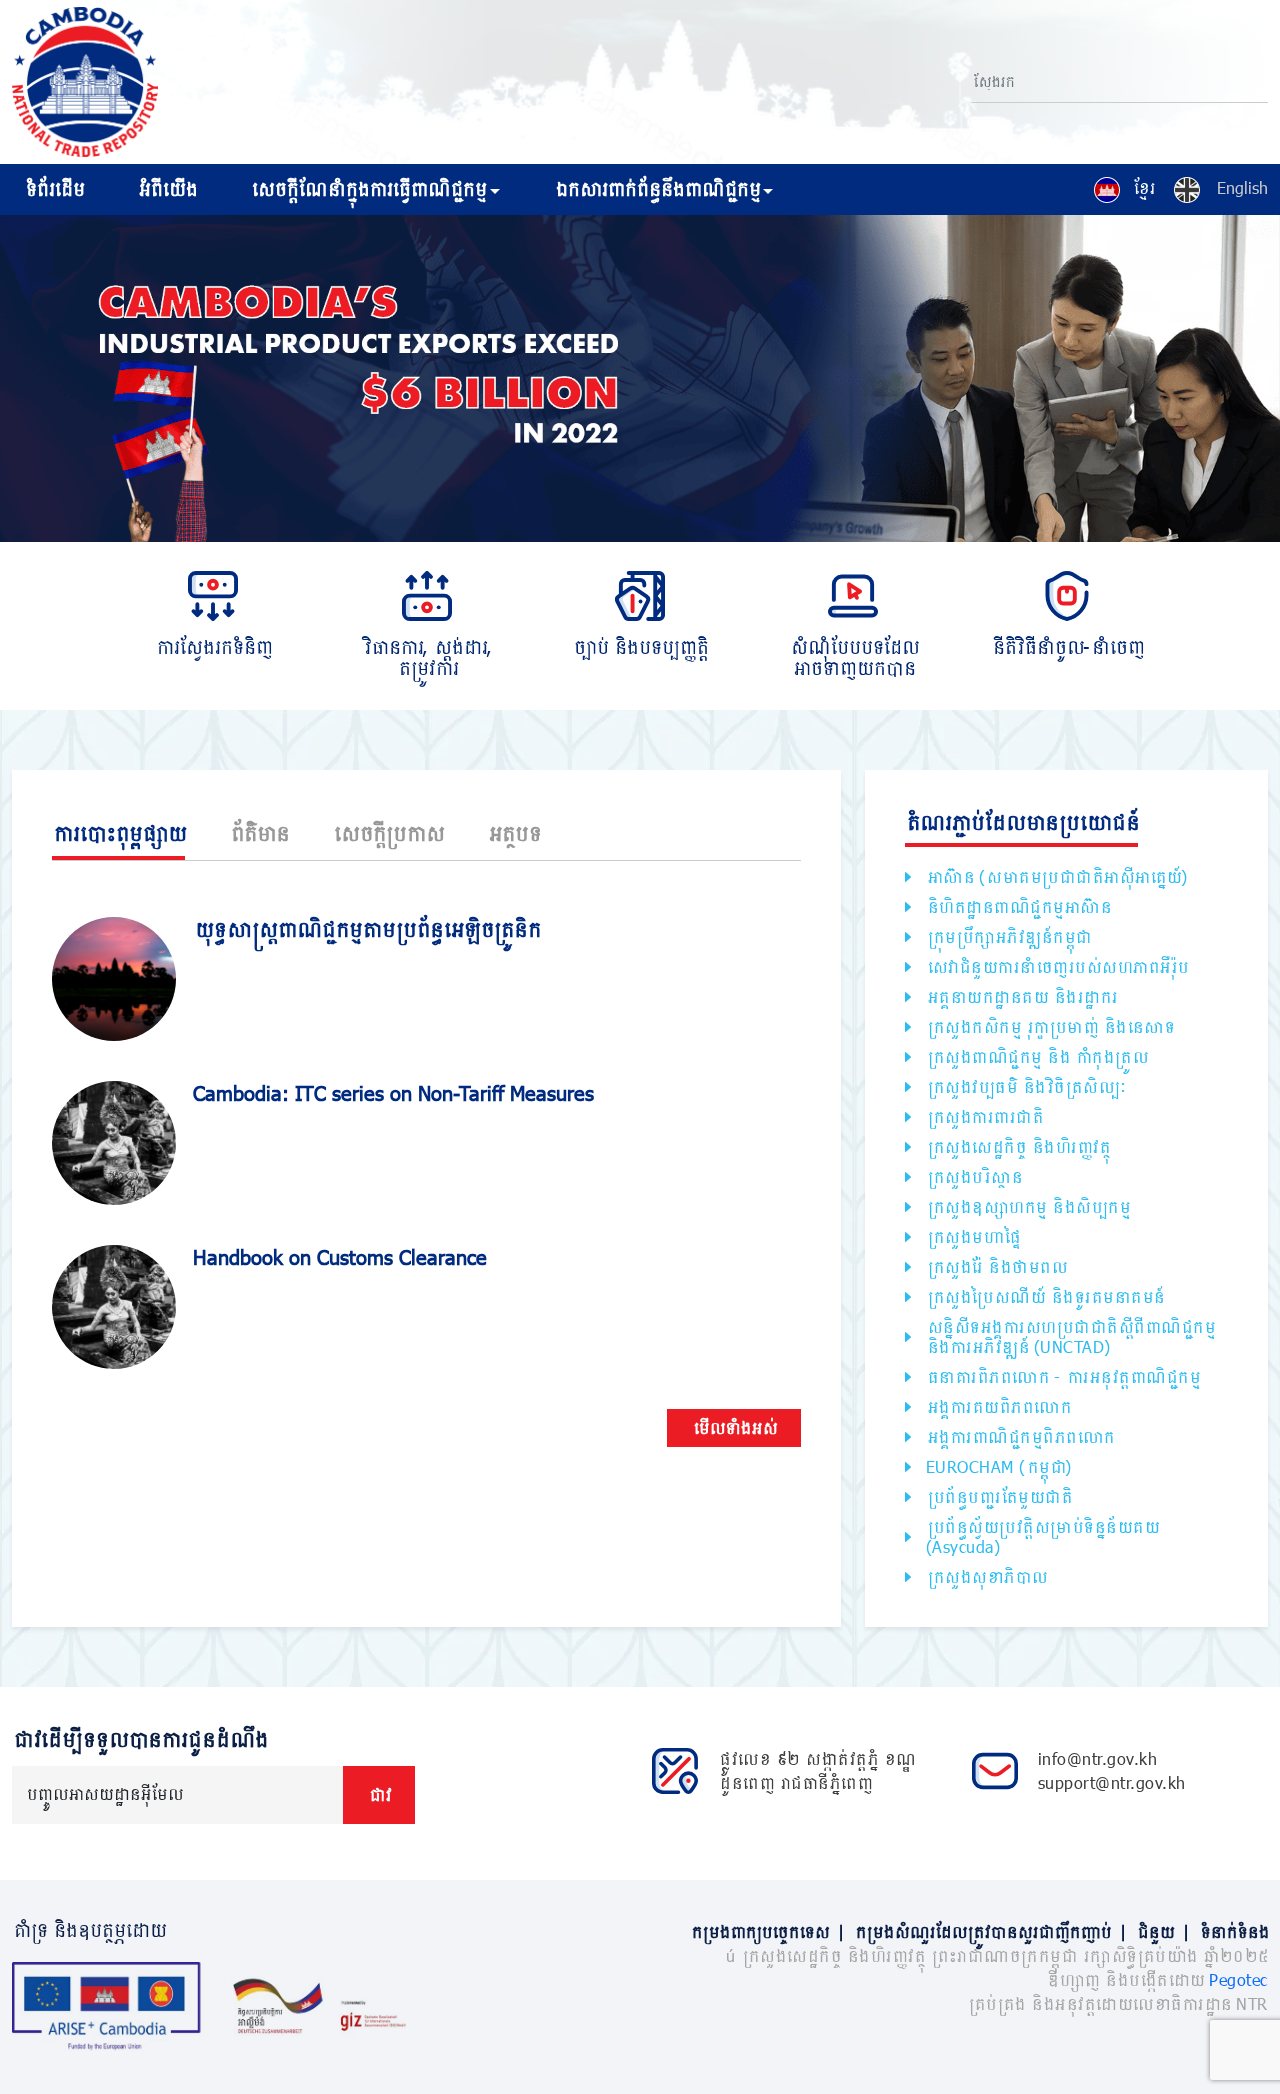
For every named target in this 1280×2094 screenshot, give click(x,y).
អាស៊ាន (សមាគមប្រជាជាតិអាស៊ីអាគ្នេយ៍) (1057, 876)
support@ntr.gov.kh (1112, 1782)
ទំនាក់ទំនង (1233, 1931)
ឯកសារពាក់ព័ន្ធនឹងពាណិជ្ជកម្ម (656, 189)
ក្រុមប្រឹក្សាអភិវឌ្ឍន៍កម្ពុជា (1008, 936)
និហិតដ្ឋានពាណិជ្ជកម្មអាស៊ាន (1018, 906)
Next (1270, 382)
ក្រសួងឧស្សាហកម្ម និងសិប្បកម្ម (1028, 1206)
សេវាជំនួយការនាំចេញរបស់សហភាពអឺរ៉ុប (1057, 966)
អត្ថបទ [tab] (513, 833)
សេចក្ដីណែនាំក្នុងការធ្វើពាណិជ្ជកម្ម (367, 189)
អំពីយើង (166, 189)
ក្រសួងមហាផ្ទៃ (973, 1236)
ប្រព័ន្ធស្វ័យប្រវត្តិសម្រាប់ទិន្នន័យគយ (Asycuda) (1042, 1536)
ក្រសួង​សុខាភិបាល (986, 1576)
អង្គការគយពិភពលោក (998, 1406)
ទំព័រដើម (53, 189)
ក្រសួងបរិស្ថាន (974, 1176)
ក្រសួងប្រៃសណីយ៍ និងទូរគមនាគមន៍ (1045, 1296)
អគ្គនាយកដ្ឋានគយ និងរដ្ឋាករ (1021, 996)
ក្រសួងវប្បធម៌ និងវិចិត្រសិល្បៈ (1025, 1086)
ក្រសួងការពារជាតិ (984, 1116)
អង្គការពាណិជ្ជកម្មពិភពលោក (1020, 1436)
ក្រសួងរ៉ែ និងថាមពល (996, 1266)
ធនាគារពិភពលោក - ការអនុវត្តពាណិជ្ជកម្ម (1063, 1376)
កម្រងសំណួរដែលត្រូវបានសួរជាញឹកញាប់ (990, 1931)
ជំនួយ (1162, 1931)
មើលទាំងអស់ (734, 1427)
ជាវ (379, 1794)
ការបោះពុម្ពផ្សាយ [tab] (118, 833)
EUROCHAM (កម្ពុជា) (999, 1466)
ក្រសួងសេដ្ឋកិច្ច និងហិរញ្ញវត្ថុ (1018, 1146)
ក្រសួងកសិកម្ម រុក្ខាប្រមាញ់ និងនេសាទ (1050, 1026)
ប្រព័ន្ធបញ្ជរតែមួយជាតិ (999, 1496)
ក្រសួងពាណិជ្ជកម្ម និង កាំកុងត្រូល (1037, 1056)
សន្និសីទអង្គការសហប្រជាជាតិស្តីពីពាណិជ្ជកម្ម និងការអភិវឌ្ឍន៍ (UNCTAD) (1070, 1336)
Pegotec (1238, 1979)
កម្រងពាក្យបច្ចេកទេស (767, 1931)
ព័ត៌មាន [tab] (258, 833)
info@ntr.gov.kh (1098, 1758)
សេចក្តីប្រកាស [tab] (387, 833)
